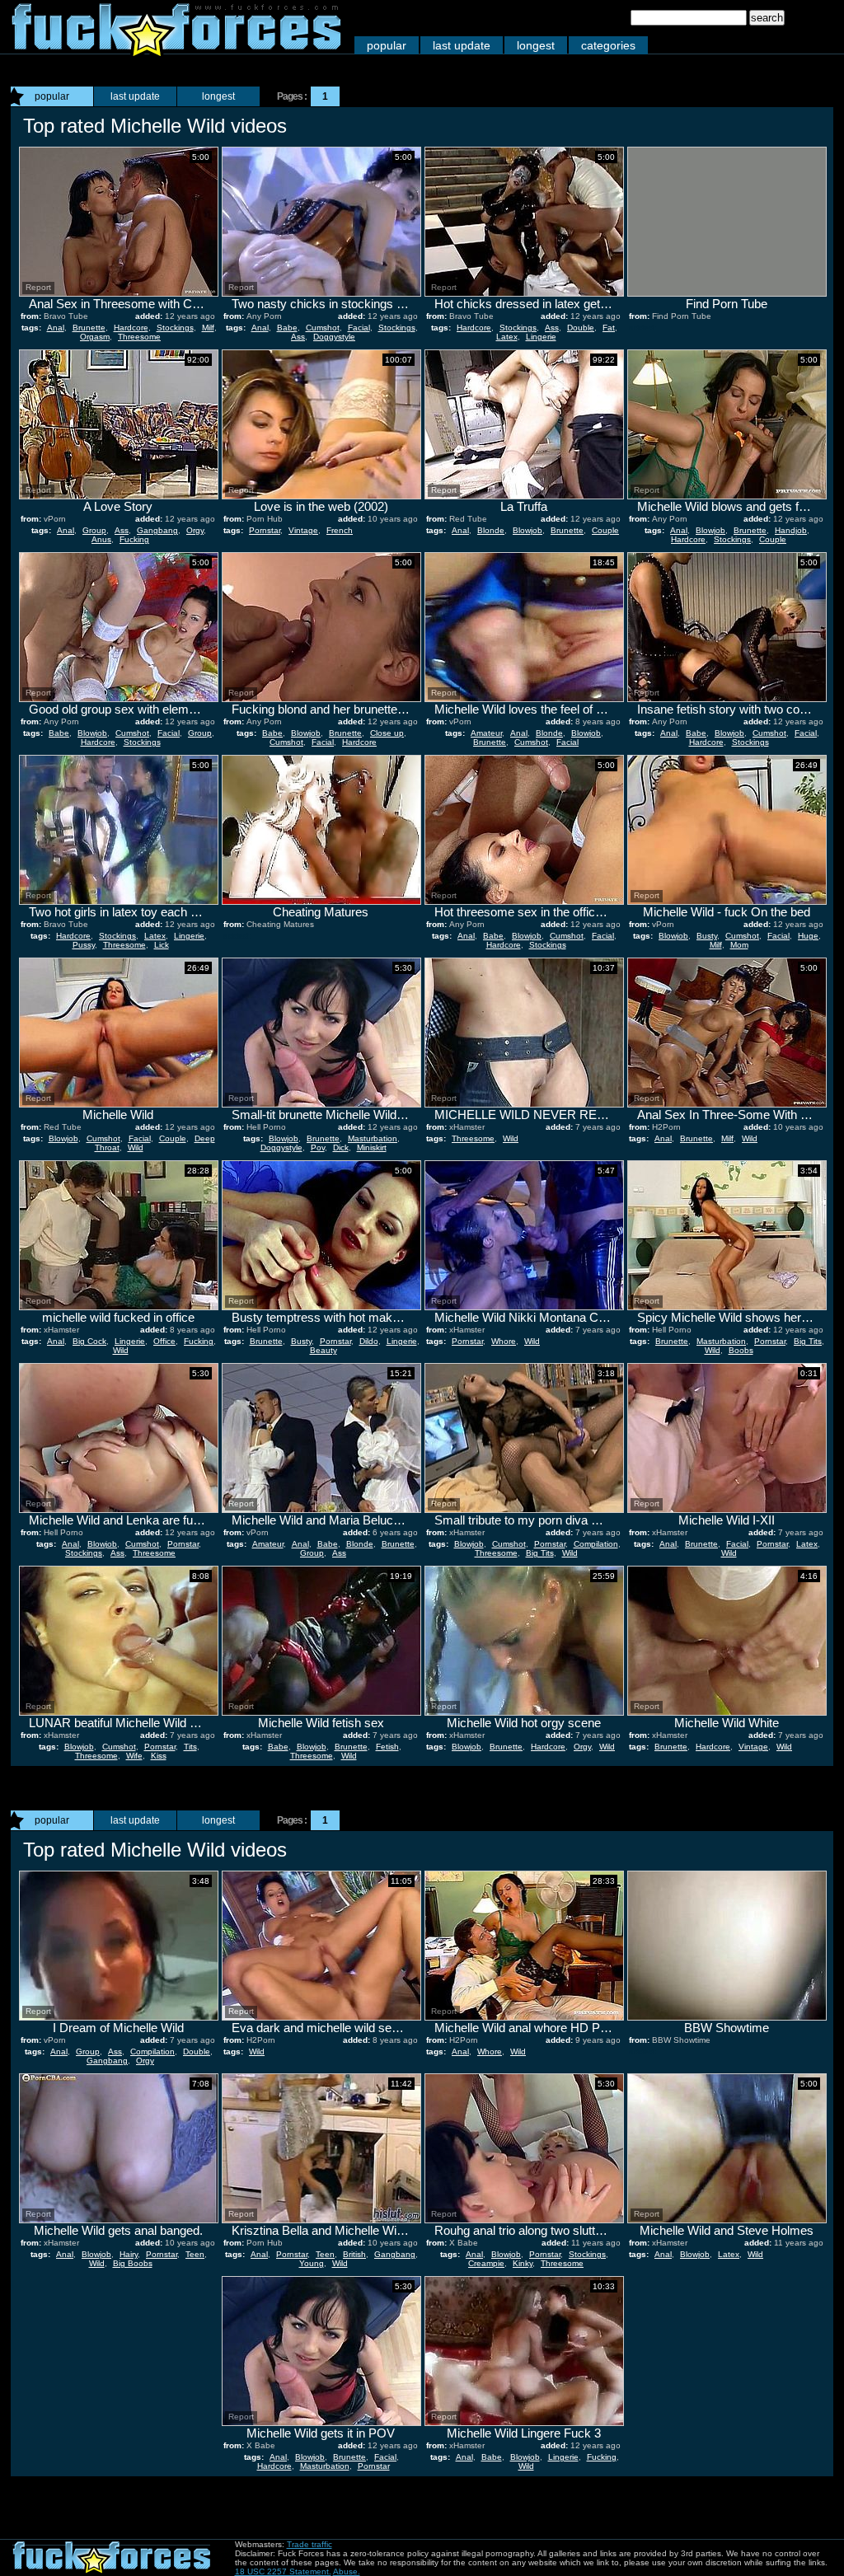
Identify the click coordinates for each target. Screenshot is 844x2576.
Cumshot (323, 328)
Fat (609, 328)
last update (462, 45)
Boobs (741, 1350)
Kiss (159, 1756)
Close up (387, 733)
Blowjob (527, 530)
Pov (318, 1147)
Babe (287, 328)
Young (312, 2263)
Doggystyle (334, 337)
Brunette (89, 328)
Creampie (486, 2263)
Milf (208, 328)
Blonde (491, 530)
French (340, 530)
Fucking (134, 539)
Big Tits (808, 1341)
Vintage (303, 530)
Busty (707, 936)
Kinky (523, 2263)
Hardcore (131, 328)
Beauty (324, 1350)
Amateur (486, 733)
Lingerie (541, 337)
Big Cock (89, 1341)
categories (608, 45)
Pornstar (265, 530)
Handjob (791, 530)
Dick (341, 1147)
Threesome (139, 337)
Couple (605, 530)
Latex (507, 337)
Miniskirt (372, 1147)
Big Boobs (133, 2263)
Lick (162, 945)
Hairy (129, 2254)
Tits (190, 1747)
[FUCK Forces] (176, 52)
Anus (101, 539)
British (354, 2254)
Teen (195, 2254)
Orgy (195, 530)
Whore (504, 1341)
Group (94, 530)
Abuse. (347, 2571)
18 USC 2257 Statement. (283, 2571)
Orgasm (95, 337)
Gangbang (157, 530)
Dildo (369, 1341)
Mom (739, 945)
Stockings (175, 328)
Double (581, 328)
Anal (56, 328)
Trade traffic (309, 2544)
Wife (134, 1756)
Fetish (387, 1747)
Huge (808, 936)
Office (164, 1341)
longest (536, 45)
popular (387, 45)
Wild (136, 1147)
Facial (359, 328)
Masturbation (373, 1138)
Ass (298, 337)
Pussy (84, 945)
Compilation (596, 1544)
